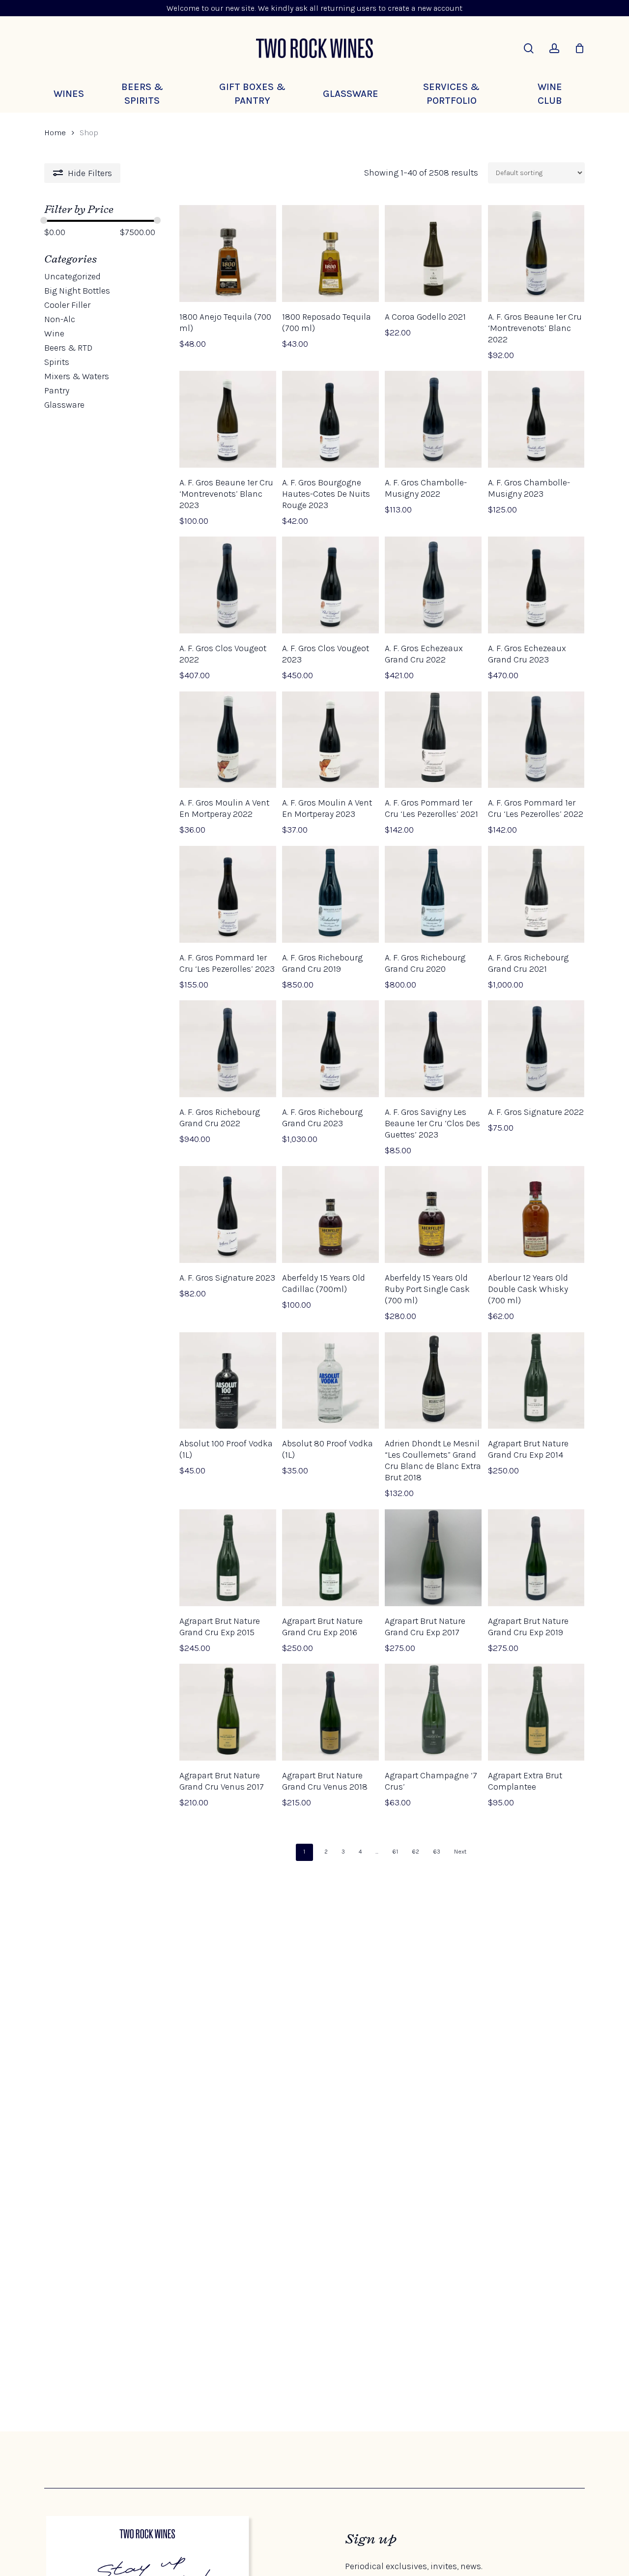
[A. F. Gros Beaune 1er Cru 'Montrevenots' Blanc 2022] (536, 254)
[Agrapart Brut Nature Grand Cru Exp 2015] (228, 1558)
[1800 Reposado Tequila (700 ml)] (330, 254)
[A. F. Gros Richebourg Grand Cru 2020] (433, 894)
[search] (529, 48)
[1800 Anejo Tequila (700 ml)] (228, 254)
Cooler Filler (67, 305)
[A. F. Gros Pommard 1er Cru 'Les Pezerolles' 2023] (228, 894)
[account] (554, 48)
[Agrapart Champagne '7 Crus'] (433, 1712)
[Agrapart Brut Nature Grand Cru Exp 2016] (330, 1558)
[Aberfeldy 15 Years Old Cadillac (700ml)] (330, 1214)
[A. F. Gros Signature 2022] (536, 1049)
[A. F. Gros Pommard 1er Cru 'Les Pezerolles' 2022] (536, 740)
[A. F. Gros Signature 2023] (228, 1214)
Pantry (57, 390)
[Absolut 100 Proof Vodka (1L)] (228, 1381)
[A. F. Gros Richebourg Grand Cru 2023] (330, 1049)
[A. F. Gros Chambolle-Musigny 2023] (536, 419)
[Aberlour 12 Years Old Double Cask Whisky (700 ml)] (536, 1214)
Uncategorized (72, 276)
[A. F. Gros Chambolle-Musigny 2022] (433, 419)
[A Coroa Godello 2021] (433, 254)
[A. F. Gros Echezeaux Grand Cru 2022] (433, 585)
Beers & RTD (68, 348)
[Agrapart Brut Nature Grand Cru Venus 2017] (228, 1712)
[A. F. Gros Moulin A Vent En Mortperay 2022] (228, 740)
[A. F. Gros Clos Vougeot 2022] (228, 585)
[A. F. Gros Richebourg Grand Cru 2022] (228, 1049)
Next (460, 1852)
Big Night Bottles (77, 291)
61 (395, 1852)
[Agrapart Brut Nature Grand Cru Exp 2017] (433, 1558)
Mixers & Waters (77, 376)
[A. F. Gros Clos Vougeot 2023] (330, 585)
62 (415, 1852)
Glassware (64, 405)
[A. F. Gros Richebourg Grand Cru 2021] (536, 894)
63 (437, 1852)
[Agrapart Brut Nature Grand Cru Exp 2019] (536, 1558)
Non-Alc (60, 319)
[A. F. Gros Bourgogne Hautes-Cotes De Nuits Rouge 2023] (330, 419)
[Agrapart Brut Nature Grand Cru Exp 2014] (536, 1381)
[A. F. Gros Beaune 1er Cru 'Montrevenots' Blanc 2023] (228, 419)
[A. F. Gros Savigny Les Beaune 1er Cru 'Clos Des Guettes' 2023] (433, 1049)
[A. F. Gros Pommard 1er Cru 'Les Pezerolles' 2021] (433, 740)
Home (55, 133)
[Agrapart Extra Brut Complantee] (536, 1712)
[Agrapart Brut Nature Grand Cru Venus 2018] (330, 1712)
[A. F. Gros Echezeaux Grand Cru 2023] (536, 585)
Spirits (57, 362)
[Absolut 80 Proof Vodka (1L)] (330, 1381)
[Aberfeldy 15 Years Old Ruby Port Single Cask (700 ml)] (433, 1214)
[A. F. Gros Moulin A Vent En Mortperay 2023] (330, 740)
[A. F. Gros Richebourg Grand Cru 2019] (330, 894)
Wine (54, 333)
